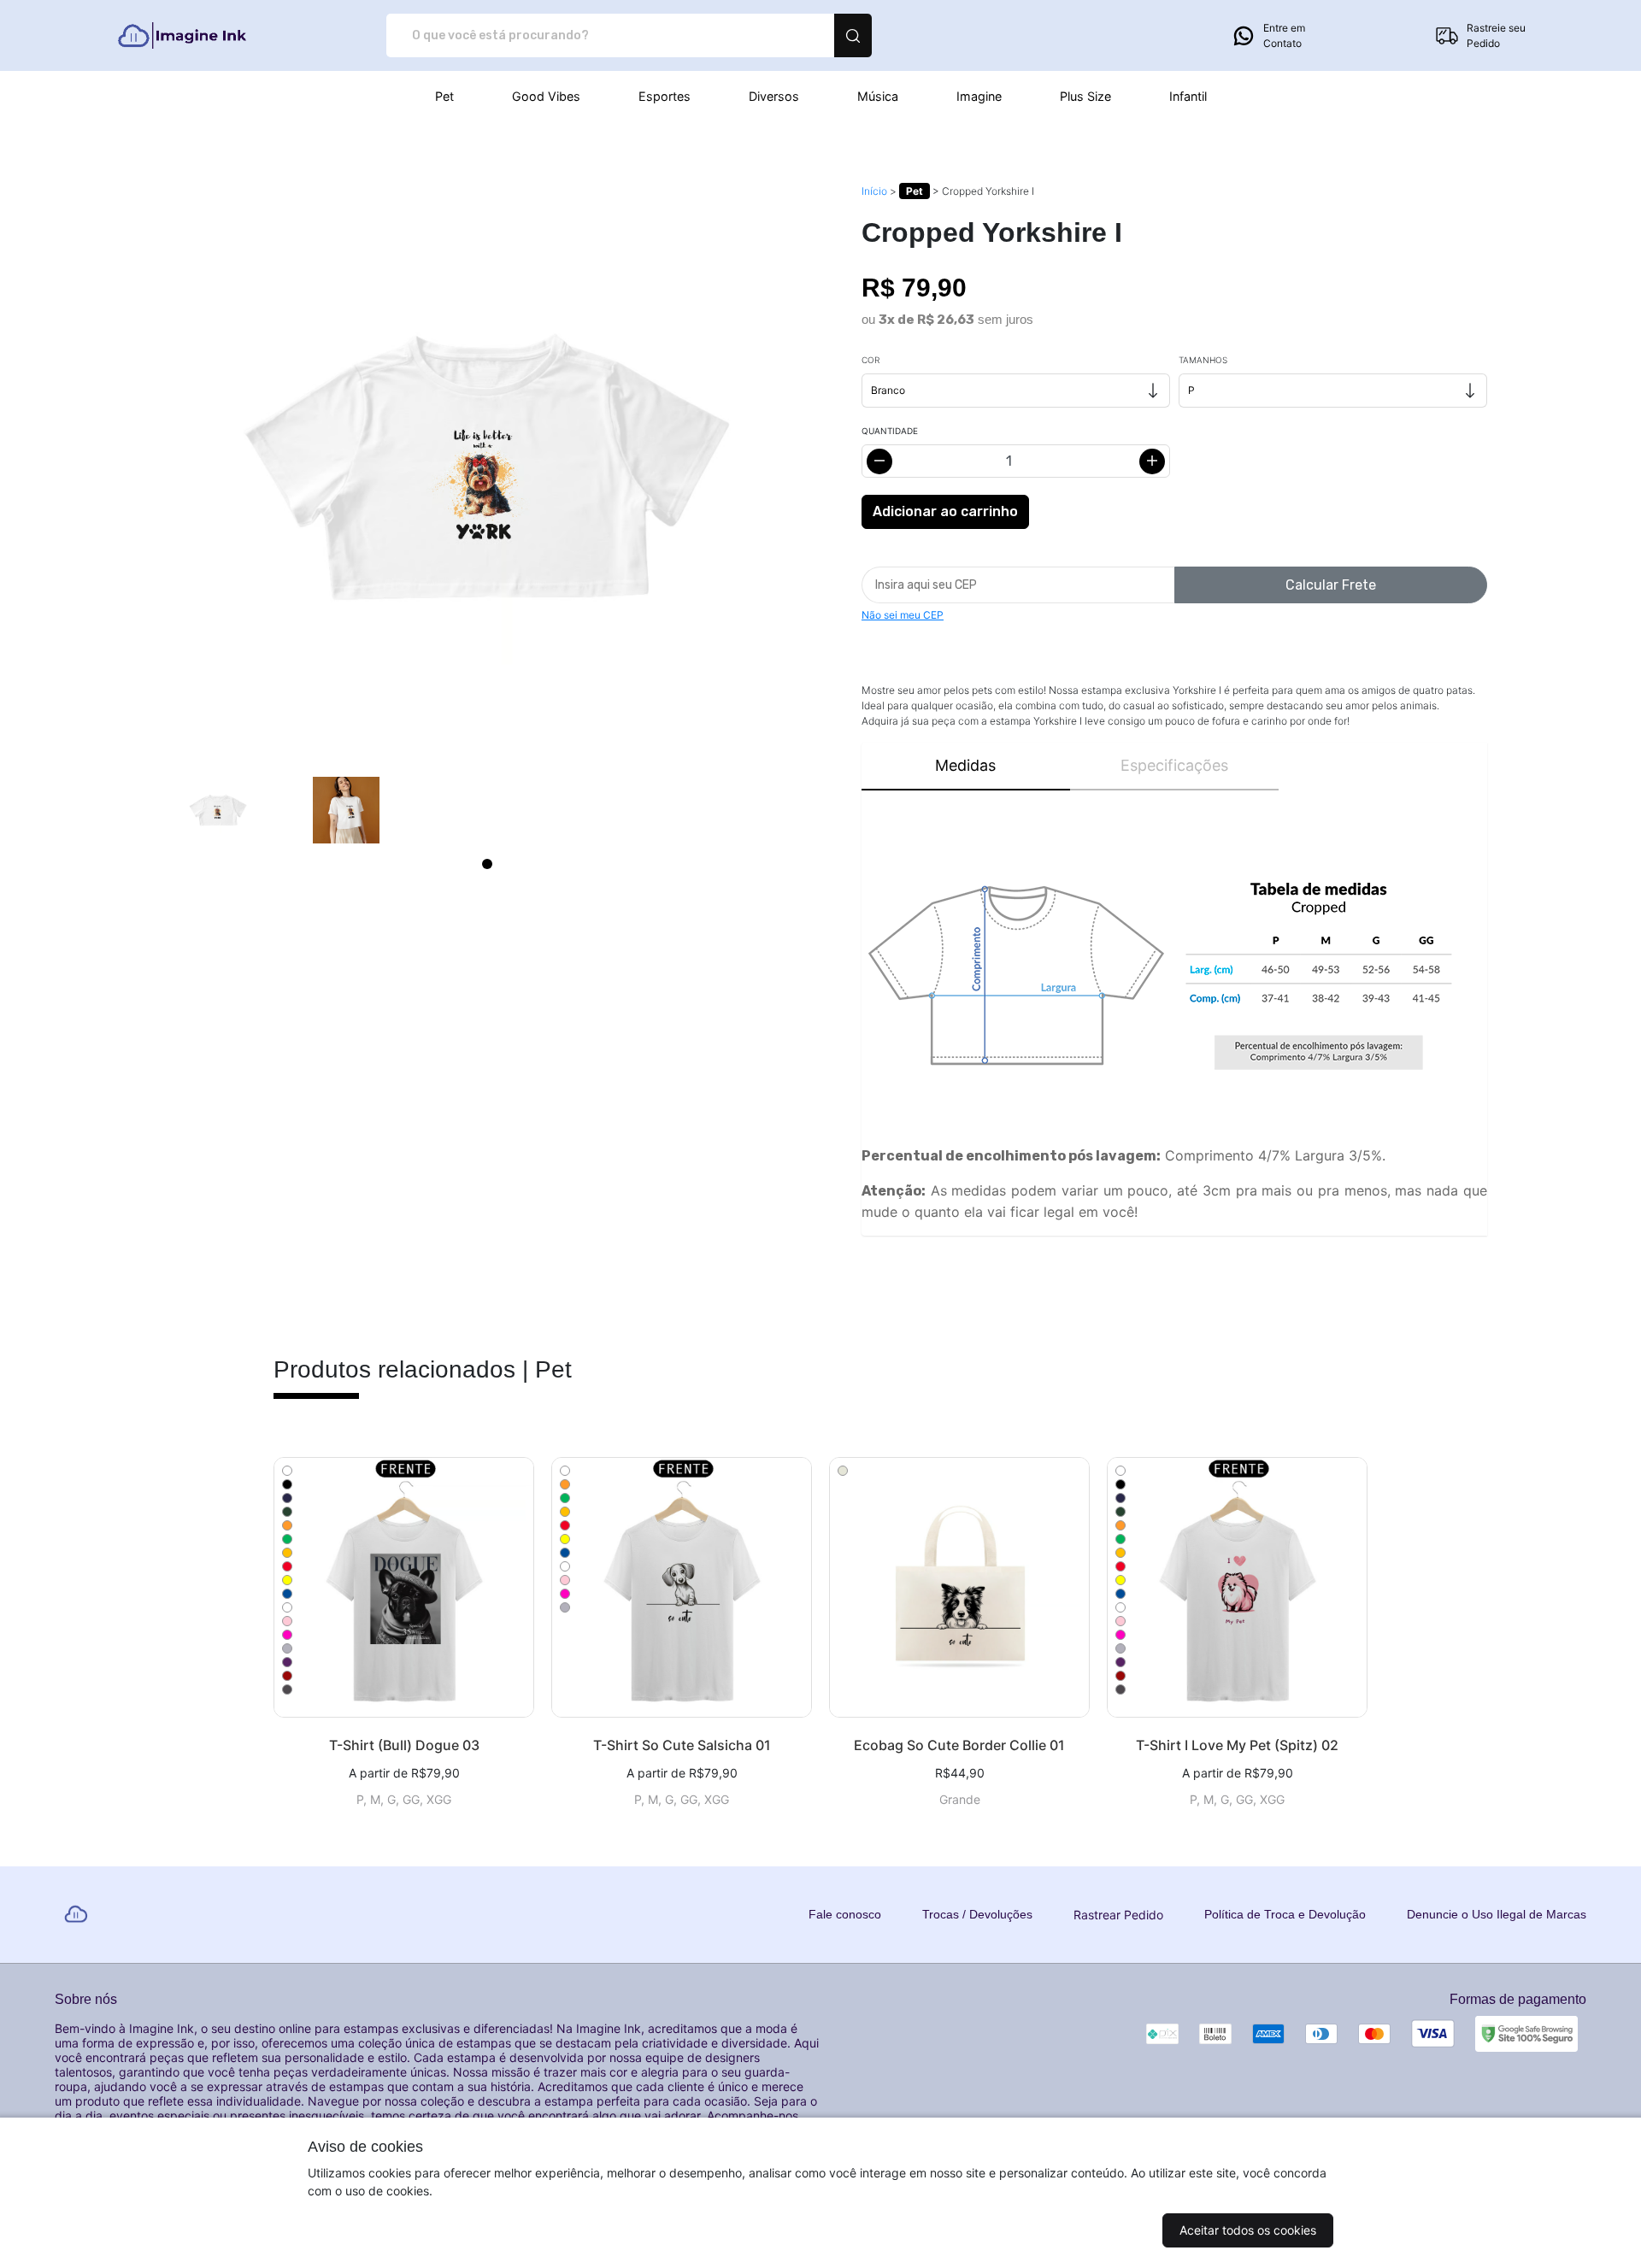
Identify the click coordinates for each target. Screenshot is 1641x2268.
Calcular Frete (1331, 585)
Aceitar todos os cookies (1248, 2230)
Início (874, 191)
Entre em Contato (1284, 35)
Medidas (965, 765)
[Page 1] (487, 864)
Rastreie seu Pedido (1496, 35)
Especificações (1174, 765)
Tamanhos (1203, 360)
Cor (870, 360)
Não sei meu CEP (903, 615)
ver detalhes (404, 1587)
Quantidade (890, 431)
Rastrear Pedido (1118, 1915)
